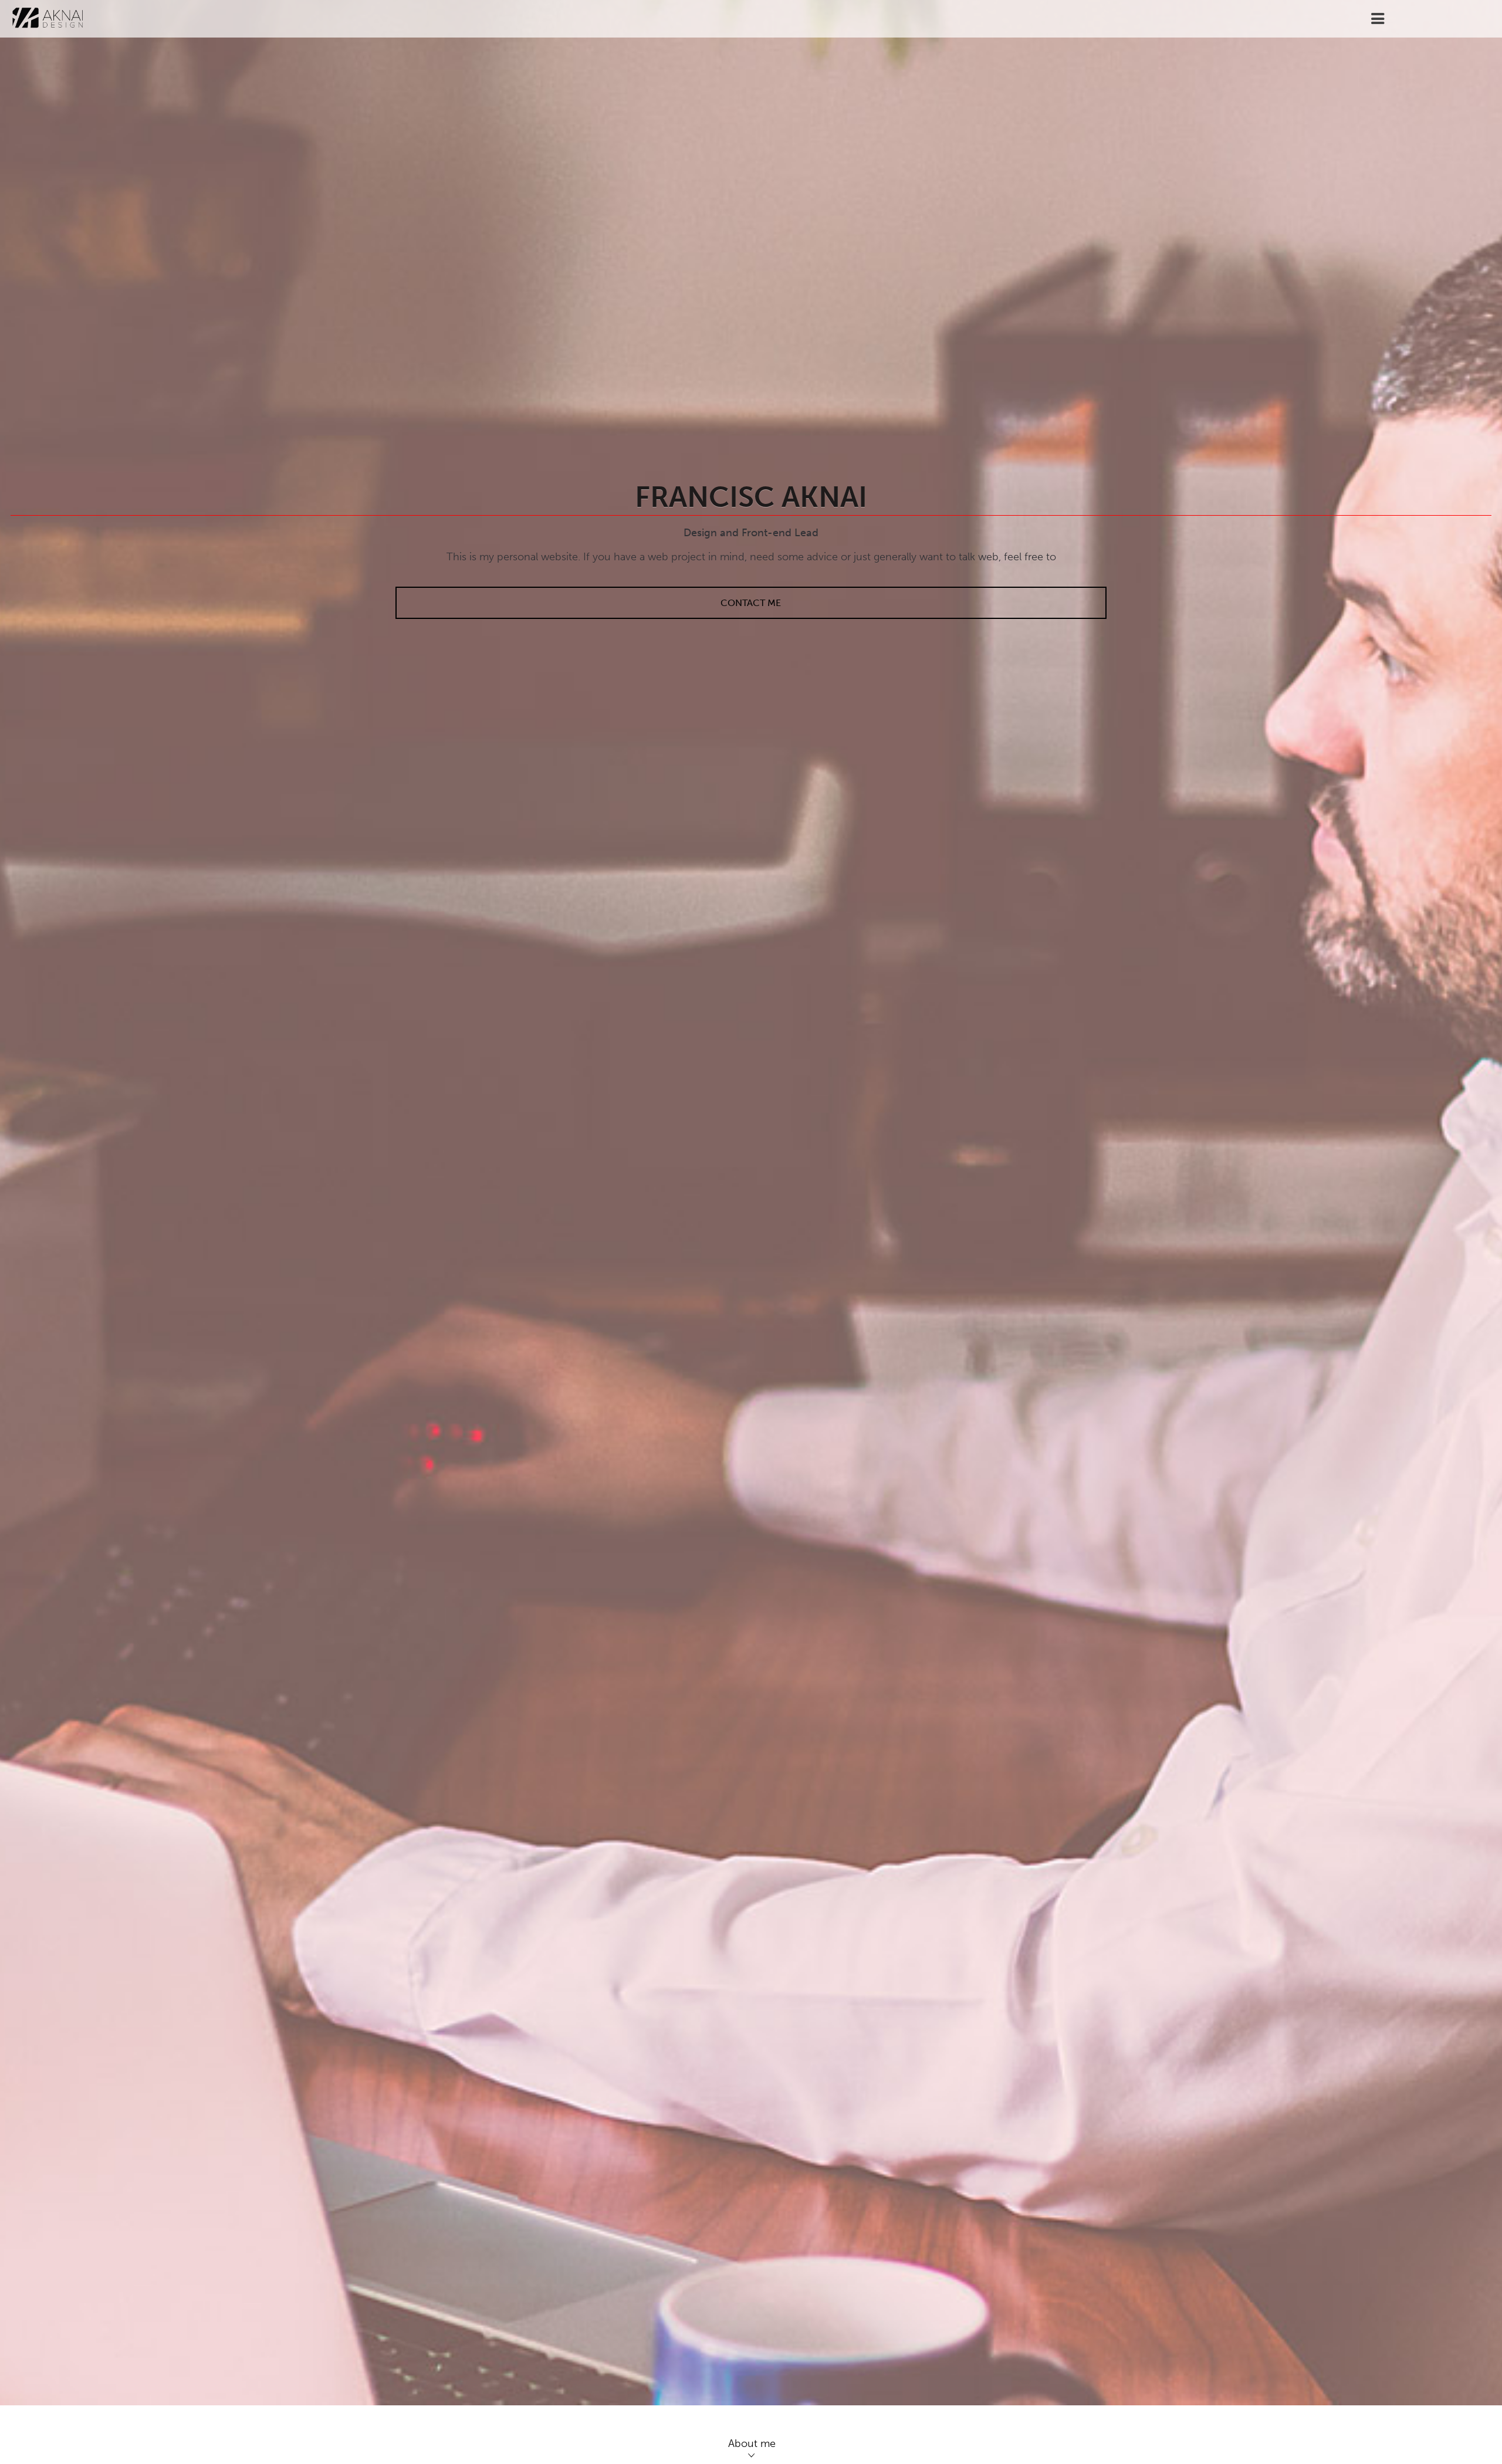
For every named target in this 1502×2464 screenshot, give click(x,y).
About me (752, 2443)
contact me (751, 603)
